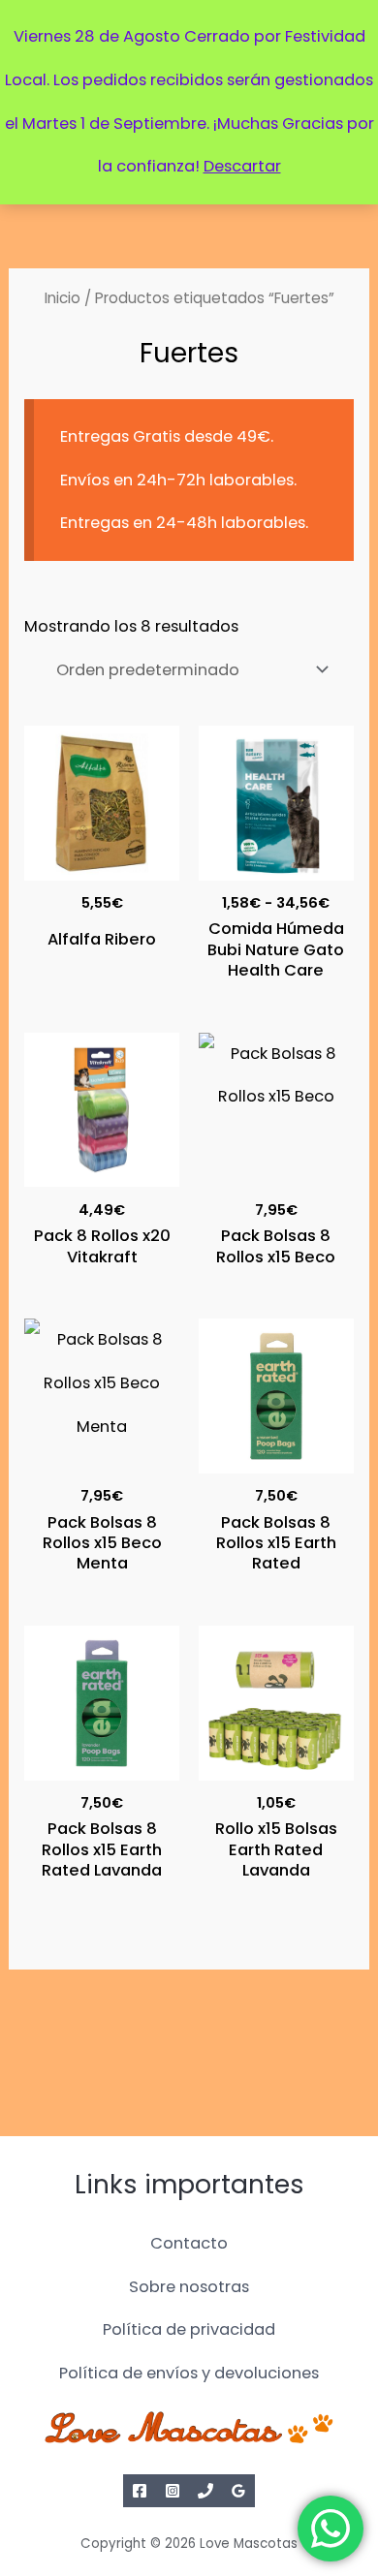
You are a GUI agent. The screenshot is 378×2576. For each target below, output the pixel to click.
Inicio (63, 298)
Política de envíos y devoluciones (189, 2373)
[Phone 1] (205, 2491)
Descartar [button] (242, 166)
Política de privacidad (189, 2329)
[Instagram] (173, 2491)
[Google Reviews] (238, 2491)
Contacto (189, 2243)
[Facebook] (140, 2491)
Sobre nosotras (189, 2287)
